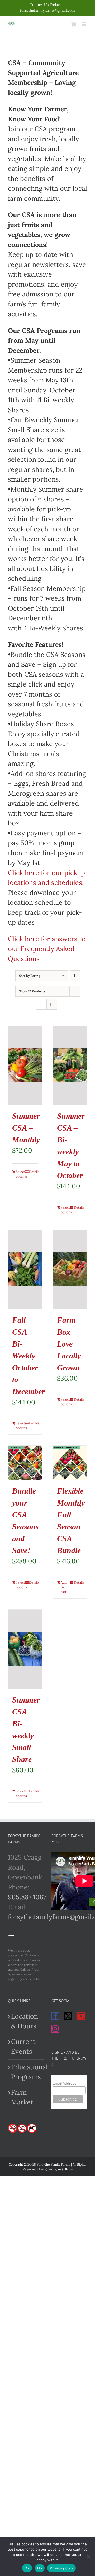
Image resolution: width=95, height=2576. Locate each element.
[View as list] (52, 1004)
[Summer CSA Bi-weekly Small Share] (25, 1649)
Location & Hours (25, 2021)
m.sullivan (65, 2169)
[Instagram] (55, 2029)
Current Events (23, 2047)
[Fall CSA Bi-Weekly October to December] (25, 1269)
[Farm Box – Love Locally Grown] (70, 1269)
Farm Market (22, 2097)
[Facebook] (55, 2016)
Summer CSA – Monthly (26, 1128)
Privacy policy (61, 2568)
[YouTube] (81, 2016)
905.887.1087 (27, 1897)
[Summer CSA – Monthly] (25, 1065)
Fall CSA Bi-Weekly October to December (28, 1356)
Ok (27, 2568)
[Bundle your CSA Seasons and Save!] (25, 1463)
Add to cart (64, 1587)
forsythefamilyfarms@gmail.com (47, 10)
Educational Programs (26, 2072)
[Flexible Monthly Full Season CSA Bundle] (70, 1463)
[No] (88, 2557)
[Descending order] (75, 976)
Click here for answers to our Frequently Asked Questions (47, 949)
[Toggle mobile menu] (84, 24)
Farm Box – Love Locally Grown (69, 1344)
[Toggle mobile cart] (74, 24)
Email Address (64, 2083)
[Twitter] (68, 2016)
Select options (20, 1174)
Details (34, 1172)
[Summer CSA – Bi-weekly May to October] (70, 1065)
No (40, 2568)
